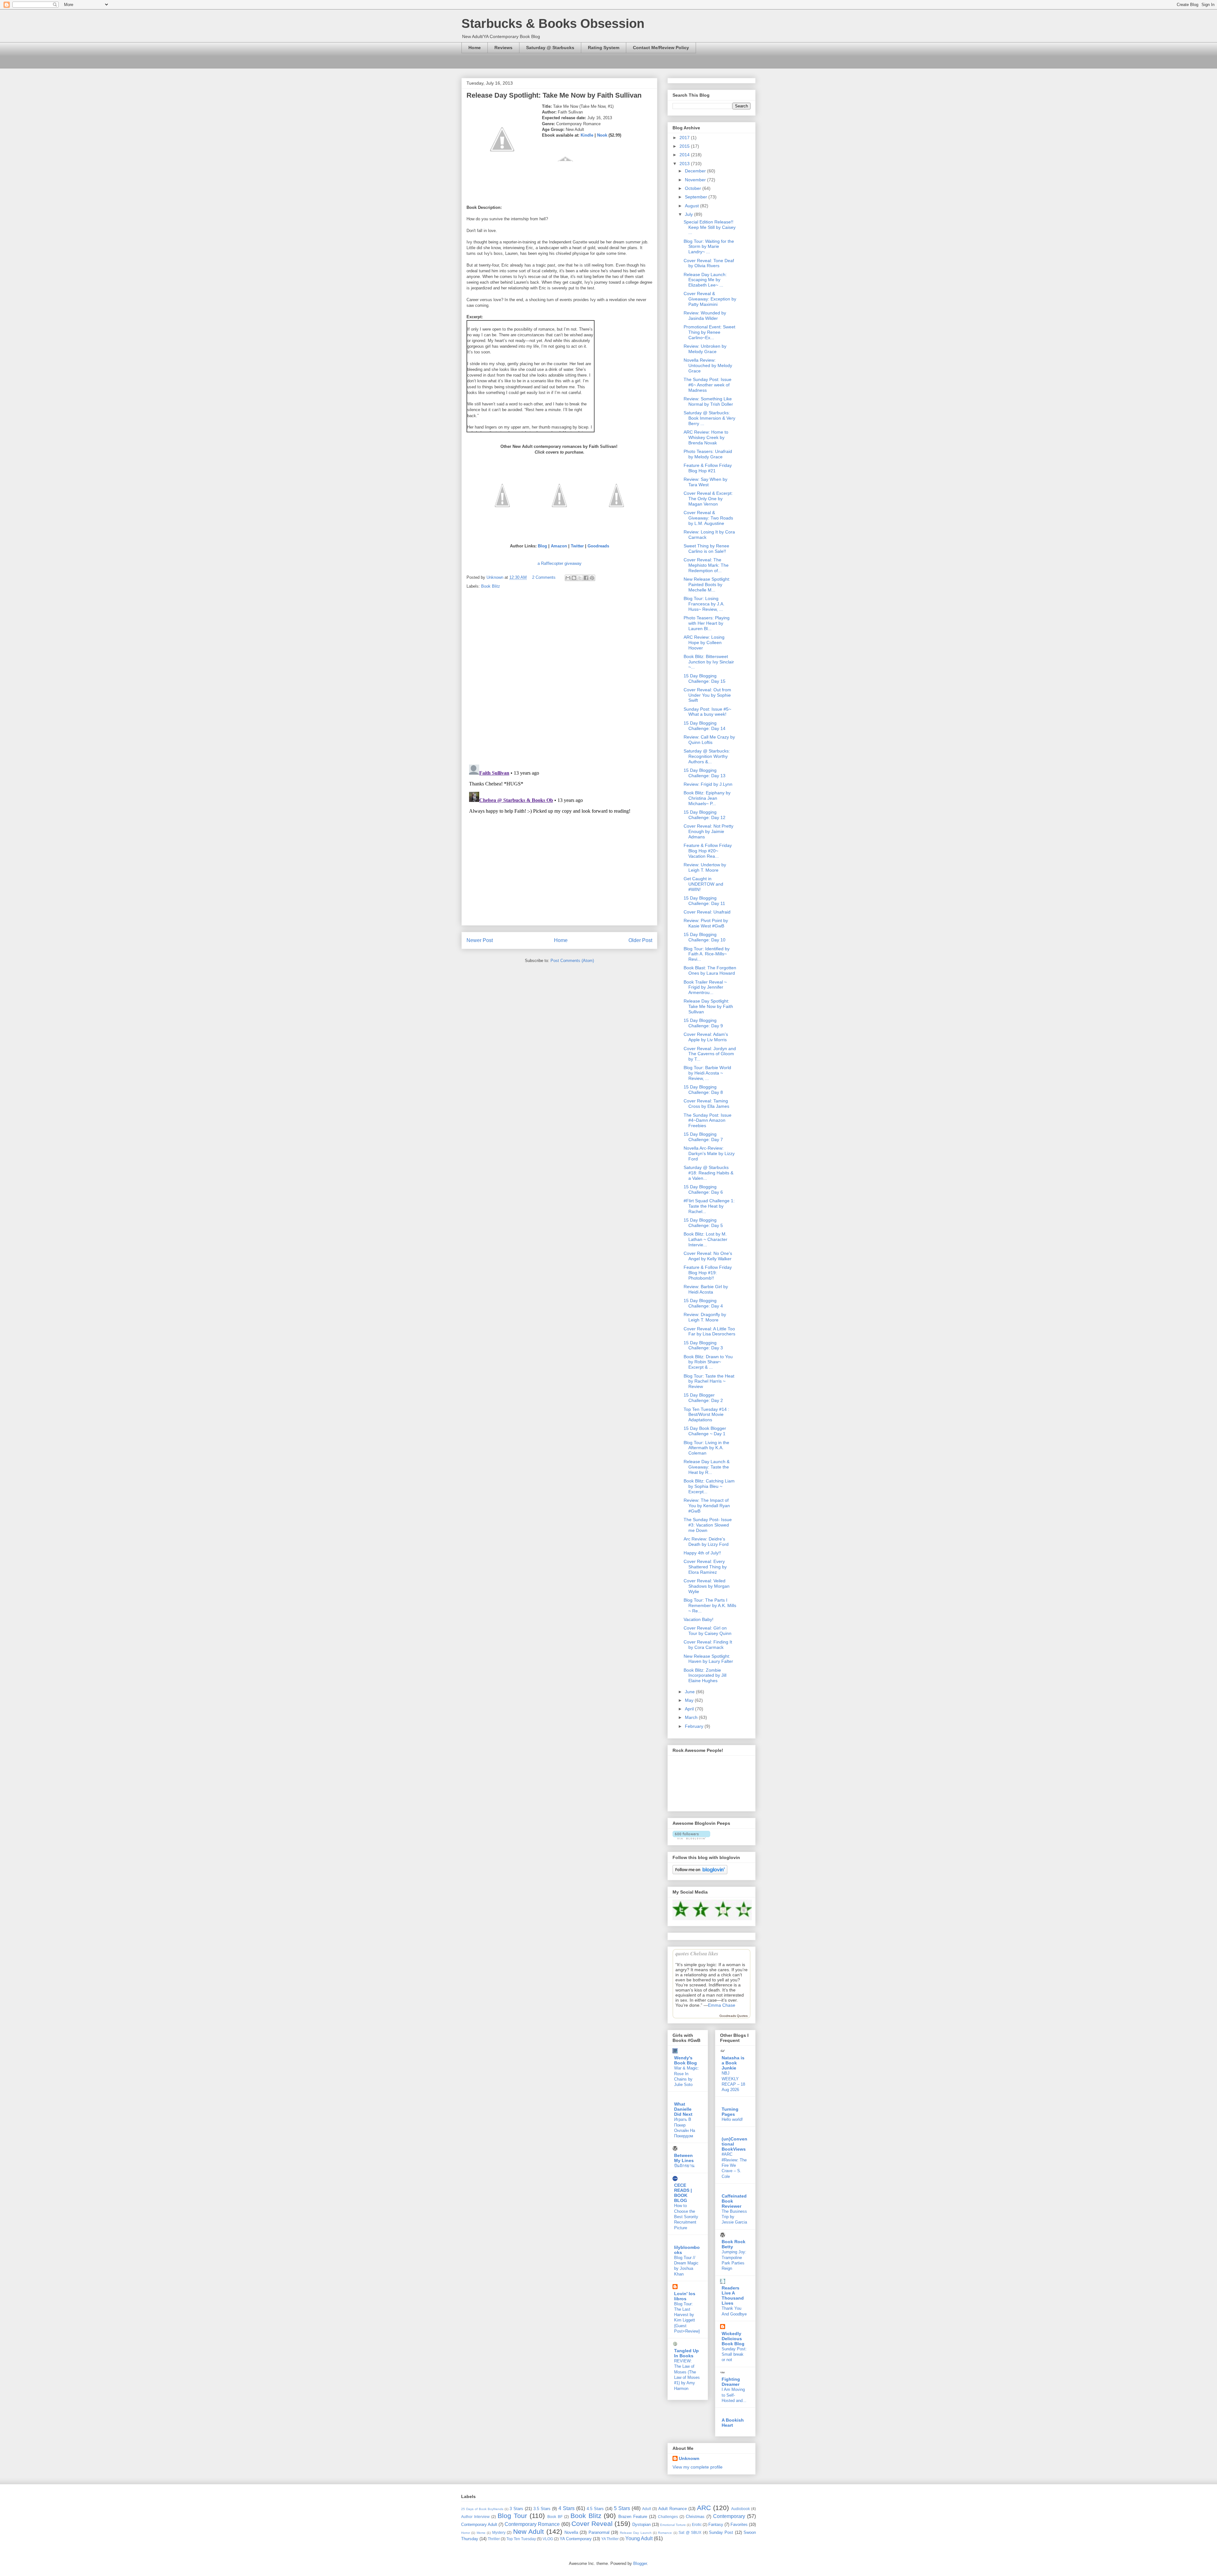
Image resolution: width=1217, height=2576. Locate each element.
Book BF (555, 2517)
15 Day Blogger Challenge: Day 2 (703, 1398)
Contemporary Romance (532, 2524)
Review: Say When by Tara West (705, 482)
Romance (665, 2533)
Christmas (695, 2517)
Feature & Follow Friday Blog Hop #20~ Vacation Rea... (708, 851)
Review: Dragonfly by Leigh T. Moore (705, 1317)
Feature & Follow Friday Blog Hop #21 (708, 468)
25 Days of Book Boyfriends (482, 2509)
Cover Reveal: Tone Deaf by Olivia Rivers (709, 263)
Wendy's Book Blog (686, 2060)
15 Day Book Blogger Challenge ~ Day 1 (705, 1431)
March (692, 1717)
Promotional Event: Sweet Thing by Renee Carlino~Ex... (709, 332)
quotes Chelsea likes (697, 1953)
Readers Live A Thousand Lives (733, 2295)
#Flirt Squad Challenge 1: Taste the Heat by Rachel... (709, 1206)
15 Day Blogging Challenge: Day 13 (705, 773)
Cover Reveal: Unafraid (707, 912)
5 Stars (622, 2508)
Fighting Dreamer (731, 2382)
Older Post (640, 940)
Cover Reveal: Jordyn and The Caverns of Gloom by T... (710, 1054)
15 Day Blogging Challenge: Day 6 (703, 1189)
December (696, 171)
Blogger (640, 2563)
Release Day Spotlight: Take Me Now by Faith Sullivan (708, 1006)
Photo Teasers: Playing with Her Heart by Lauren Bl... (707, 623)
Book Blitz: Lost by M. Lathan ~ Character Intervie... (705, 1239)
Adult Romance (673, 2509)
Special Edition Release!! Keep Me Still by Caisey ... (710, 227)
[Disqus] (559, 677)
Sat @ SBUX (690, 2532)
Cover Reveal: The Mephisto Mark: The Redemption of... (706, 565)
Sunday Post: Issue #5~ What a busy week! (707, 712)
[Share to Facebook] (586, 578)
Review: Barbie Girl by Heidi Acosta (706, 1289)
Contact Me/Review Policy (661, 48)
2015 (685, 146)
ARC (704, 2508)
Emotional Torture (673, 2525)
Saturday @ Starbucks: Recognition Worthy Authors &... (707, 756)
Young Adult (639, 2538)
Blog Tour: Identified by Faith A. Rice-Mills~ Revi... (707, 954)
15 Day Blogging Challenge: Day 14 (705, 726)
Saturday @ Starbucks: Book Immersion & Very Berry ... (709, 418)
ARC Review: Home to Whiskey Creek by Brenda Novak (706, 437)
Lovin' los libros (685, 2296)
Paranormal (599, 2532)
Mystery (499, 2532)
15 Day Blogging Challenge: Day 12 (705, 815)
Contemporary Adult (479, 2524)
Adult (647, 2509)
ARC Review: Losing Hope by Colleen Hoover (704, 642)
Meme (481, 2533)
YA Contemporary (576, 2539)
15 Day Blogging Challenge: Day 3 (703, 1345)
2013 (685, 164)
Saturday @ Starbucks (550, 48)
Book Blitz (491, 586)
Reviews (503, 48)
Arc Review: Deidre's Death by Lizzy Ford (706, 1542)
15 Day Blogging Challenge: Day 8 (703, 1090)
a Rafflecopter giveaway (560, 563)
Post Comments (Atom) (572, 961)
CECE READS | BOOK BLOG (683, 2193)
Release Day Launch (636, 2533)
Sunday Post (721, 2532)
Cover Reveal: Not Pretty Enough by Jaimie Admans (708, 831)
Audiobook (741, 2509)
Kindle (587, 135)
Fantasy (716, 2524)
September (697, 197)
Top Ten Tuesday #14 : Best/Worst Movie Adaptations (706, 1415)
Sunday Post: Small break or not (734, 2354)
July (689, 214)
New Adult (528, 2531)
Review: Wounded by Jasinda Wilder (705, 316)
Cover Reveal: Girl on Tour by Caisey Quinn (708, 1631)
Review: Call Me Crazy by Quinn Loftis (709, 740)
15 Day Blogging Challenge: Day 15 (705, 678)
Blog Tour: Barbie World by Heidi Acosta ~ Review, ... (707, 1073)
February (695, 1726)
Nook (602, 135)
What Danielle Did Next (683, 2109)
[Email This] (568, 578)
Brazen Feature (633, 2517)
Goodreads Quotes (734, 2016)
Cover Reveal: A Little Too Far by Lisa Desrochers (709, 1331)
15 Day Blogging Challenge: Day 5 (703, 1223)
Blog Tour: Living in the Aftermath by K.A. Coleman (706, 1448)
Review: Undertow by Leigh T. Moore (705, 867)
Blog (542, 546)
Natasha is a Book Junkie (733, 2063)
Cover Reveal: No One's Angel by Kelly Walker (708, 1256)
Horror (466, 2533)
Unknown (689, 2458)
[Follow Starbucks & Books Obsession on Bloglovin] (691, 1838)
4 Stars (567, 2508)
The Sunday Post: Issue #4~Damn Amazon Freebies (708, 1120)
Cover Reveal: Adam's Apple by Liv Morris (706, 1037)
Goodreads (598, 546)
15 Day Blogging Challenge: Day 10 (705, 937)
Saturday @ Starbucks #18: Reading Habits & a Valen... (708, 1173)
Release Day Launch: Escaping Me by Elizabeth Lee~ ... (705, 280)
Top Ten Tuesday (521, 2539)
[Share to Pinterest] (592, 578)
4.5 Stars (595, 2509)
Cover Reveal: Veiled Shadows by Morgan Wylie (707, 1586)
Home (475, 48)
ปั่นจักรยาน (684, 2166)
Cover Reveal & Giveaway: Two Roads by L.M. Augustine (708, 518)
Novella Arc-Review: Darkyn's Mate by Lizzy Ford (709, 1153)
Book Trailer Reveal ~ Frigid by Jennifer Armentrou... (705, 987)
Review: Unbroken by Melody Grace (705, 349)
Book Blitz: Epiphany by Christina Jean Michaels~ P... (707, 798)
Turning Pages (730, 2112)
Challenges (668, 2517)
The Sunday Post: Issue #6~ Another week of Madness (708, 385)
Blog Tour (512, 2516)
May (690, 1700)
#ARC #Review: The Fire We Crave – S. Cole (734, 2165)
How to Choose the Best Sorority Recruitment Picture (686, 2217)
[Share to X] (580, 578)
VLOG (548, 2539)
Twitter (577, 546)
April (690, 1709)
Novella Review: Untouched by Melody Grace (708, 365)
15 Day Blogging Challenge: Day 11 (704, 901)
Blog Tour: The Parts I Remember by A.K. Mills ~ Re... (710, 1605)
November (696, 180)
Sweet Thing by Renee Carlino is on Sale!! (706, 549)
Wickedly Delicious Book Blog (733, 2339)
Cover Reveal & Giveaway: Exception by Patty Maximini (710, 299)
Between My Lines (684, 2158)
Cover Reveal (592, 2524)
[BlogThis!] (574, 578)
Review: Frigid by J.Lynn (708, 784)
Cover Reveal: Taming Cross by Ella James (706, 1104)
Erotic (697, 2524)
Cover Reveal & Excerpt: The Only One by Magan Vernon (708, 499)
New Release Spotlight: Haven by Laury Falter (708, 1659)
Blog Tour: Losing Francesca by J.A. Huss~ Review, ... (704, 604)
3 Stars (516, 2509)
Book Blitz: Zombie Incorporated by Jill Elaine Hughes (705, 1675)
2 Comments (544, 577)
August (692, 206)
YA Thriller (610, 2539)
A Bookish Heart (733, 2423)
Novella (571, 2532)
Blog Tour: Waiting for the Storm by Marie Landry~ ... (709, 247)
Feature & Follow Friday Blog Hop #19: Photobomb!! (708, 1273)
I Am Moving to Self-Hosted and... (734, 2395)
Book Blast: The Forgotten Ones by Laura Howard (710, 970)
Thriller (494, 2539)
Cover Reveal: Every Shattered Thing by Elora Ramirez (705, 1567)
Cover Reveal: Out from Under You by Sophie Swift (707, 695)
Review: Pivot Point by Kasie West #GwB (706, 923)
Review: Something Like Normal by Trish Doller (708, 401)
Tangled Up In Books (686, 2353)
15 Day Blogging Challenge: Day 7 (703, 1137)
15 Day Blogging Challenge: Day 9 (703, 1023)
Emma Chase (722, 2005)
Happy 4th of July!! (702, 1553)
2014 (685, 155)
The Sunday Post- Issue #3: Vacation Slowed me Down (708, 1525)
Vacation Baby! (699, 1619)
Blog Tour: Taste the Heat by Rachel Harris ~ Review (709, 1381)
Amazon (559, 546)
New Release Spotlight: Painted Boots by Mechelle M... (707, 584)
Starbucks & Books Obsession (553, 23)
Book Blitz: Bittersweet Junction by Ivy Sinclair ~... (709, 662)
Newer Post (480, 940)
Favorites (739, 2524)
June (690, 1692)
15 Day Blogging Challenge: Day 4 (703, 1303)
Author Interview (475, 2517)
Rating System (604, 48)
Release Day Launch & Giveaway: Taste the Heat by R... (707, 1467)
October (694, 188)
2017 (685, 138)
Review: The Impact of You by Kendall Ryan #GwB (707, 1506)
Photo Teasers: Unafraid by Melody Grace (708, 454)
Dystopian (641, 2524)
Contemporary (729, 2516)
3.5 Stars (542, 2509)
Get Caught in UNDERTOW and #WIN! (703, 884)
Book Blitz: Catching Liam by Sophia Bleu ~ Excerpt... (709, 1486)
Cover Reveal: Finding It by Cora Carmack (708, 1645)
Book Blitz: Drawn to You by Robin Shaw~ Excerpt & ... (708, 1362)
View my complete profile (698, 2467)
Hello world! (732, 2119)
